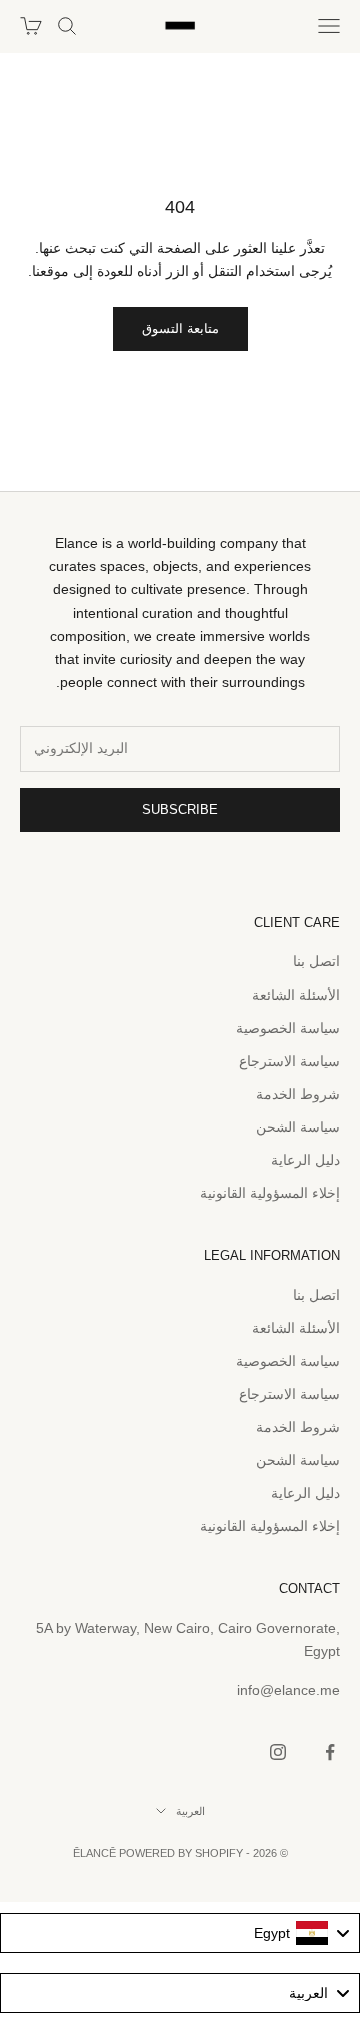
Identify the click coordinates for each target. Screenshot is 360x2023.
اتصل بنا (316, 961)
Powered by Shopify (181, 1853)
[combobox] (180, 1933)
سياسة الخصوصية (288, 1028)
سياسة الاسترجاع (289, 1061)
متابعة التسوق (180, 328)
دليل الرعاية (305, 1160)
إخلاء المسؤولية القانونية (270, 1193)
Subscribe (180, 809)
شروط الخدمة (298, 1094)
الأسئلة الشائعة (296, 995)
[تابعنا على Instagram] (278, 1752)
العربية (190, 1811)
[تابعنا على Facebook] (330, 1752)
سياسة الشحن (298, 1127)
